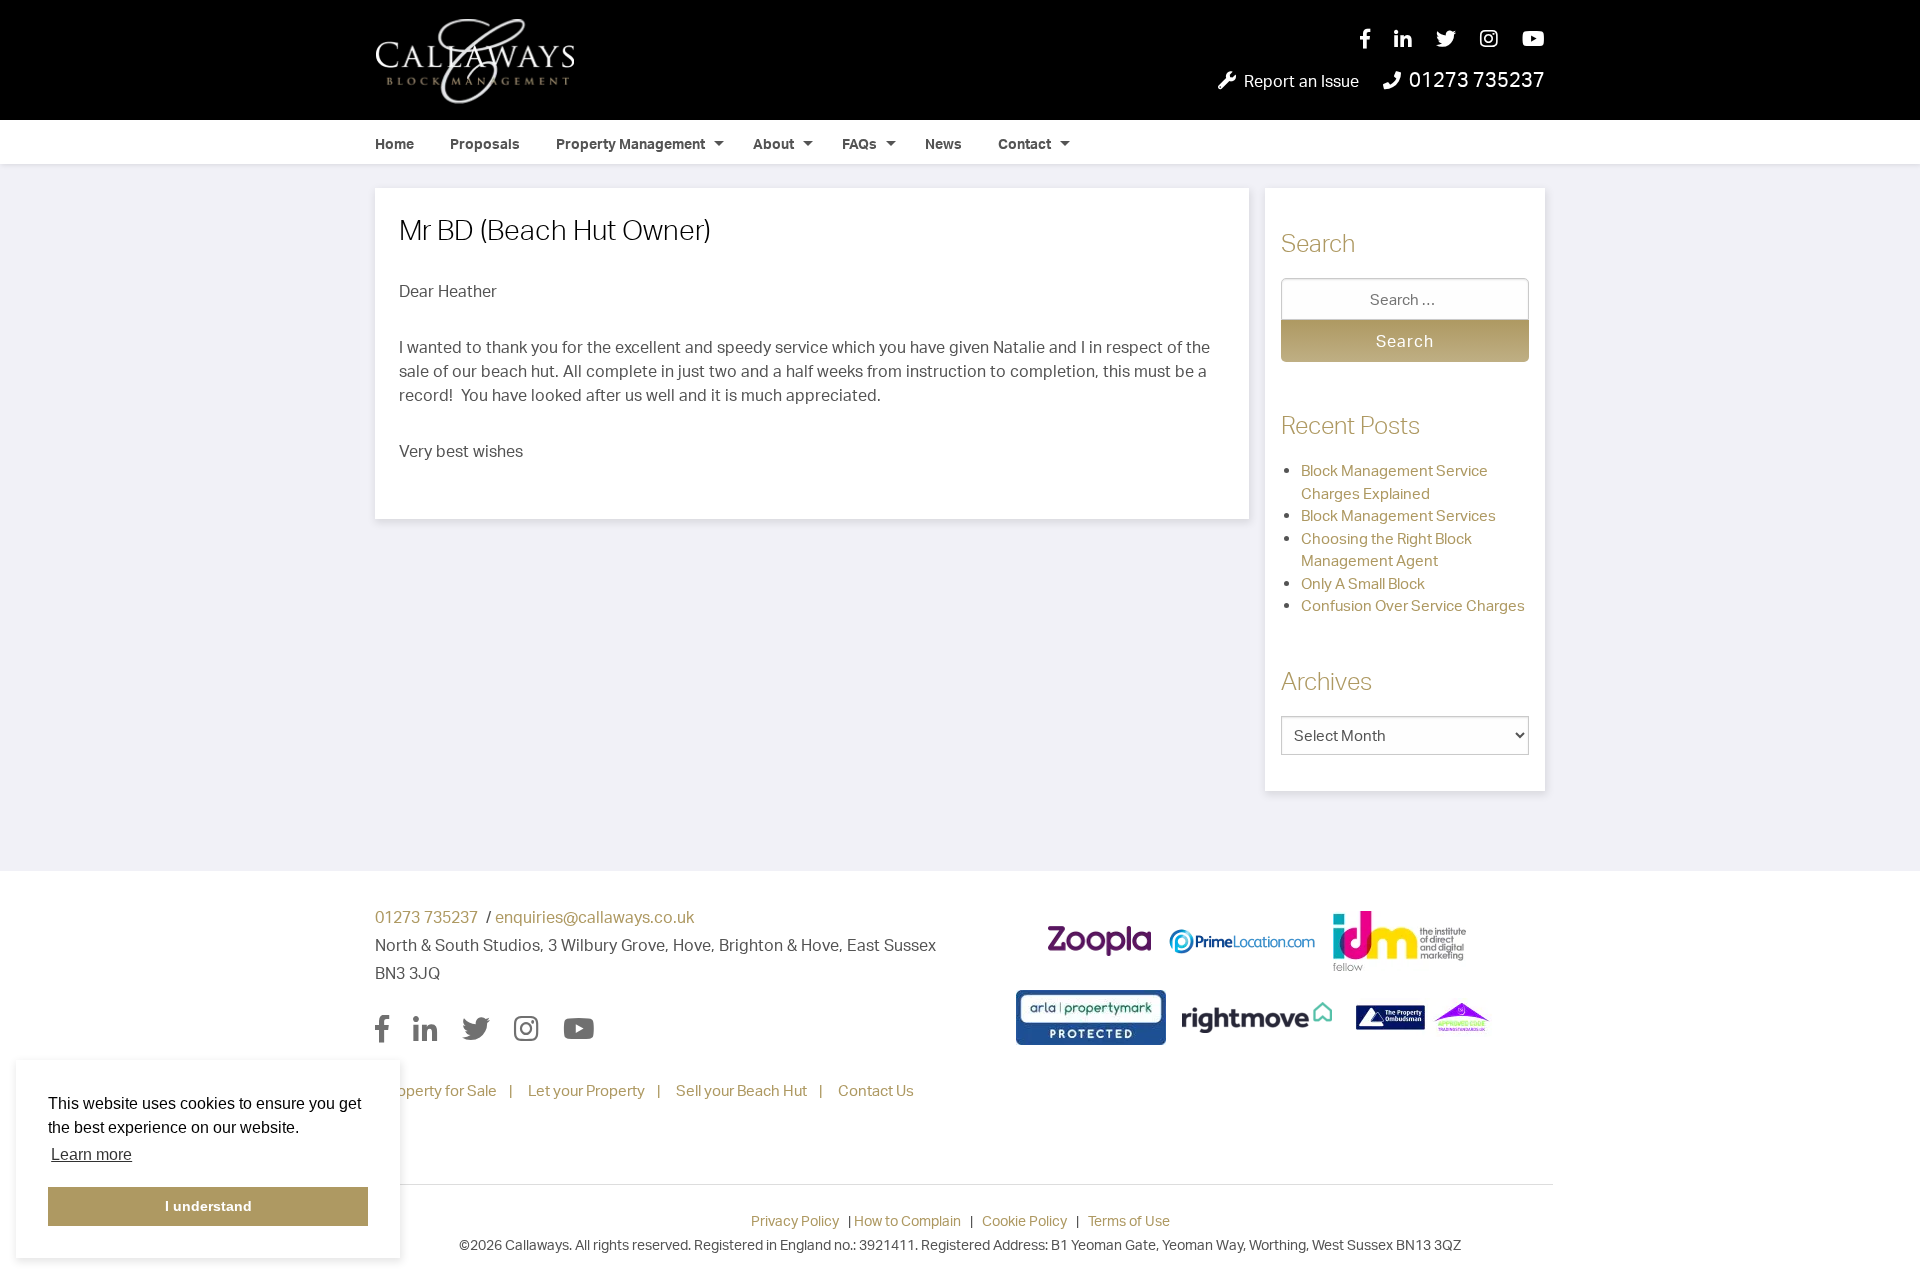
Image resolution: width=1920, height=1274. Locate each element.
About (773, 143)
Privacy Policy (795, 1220)
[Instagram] (1501, 40)
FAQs (859, 143)
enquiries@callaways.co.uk (594, 917)
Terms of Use (1129, 1220)
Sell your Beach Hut (741, 1090)
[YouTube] (1533, 40)
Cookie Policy (1024, 1220)
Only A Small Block (1363, 583)
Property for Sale (440, 1090)
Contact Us (876, 1090)
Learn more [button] (91, 1154)
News (943, 143)
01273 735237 (426, 917)
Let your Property (586, 1090)
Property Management (630, 143)
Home (394, 143)
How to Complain (907, 1220)
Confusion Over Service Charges (1413, 605)
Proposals (485, 143)
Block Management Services (1398, 515)
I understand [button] (208, 1206)
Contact (1024, 143)
